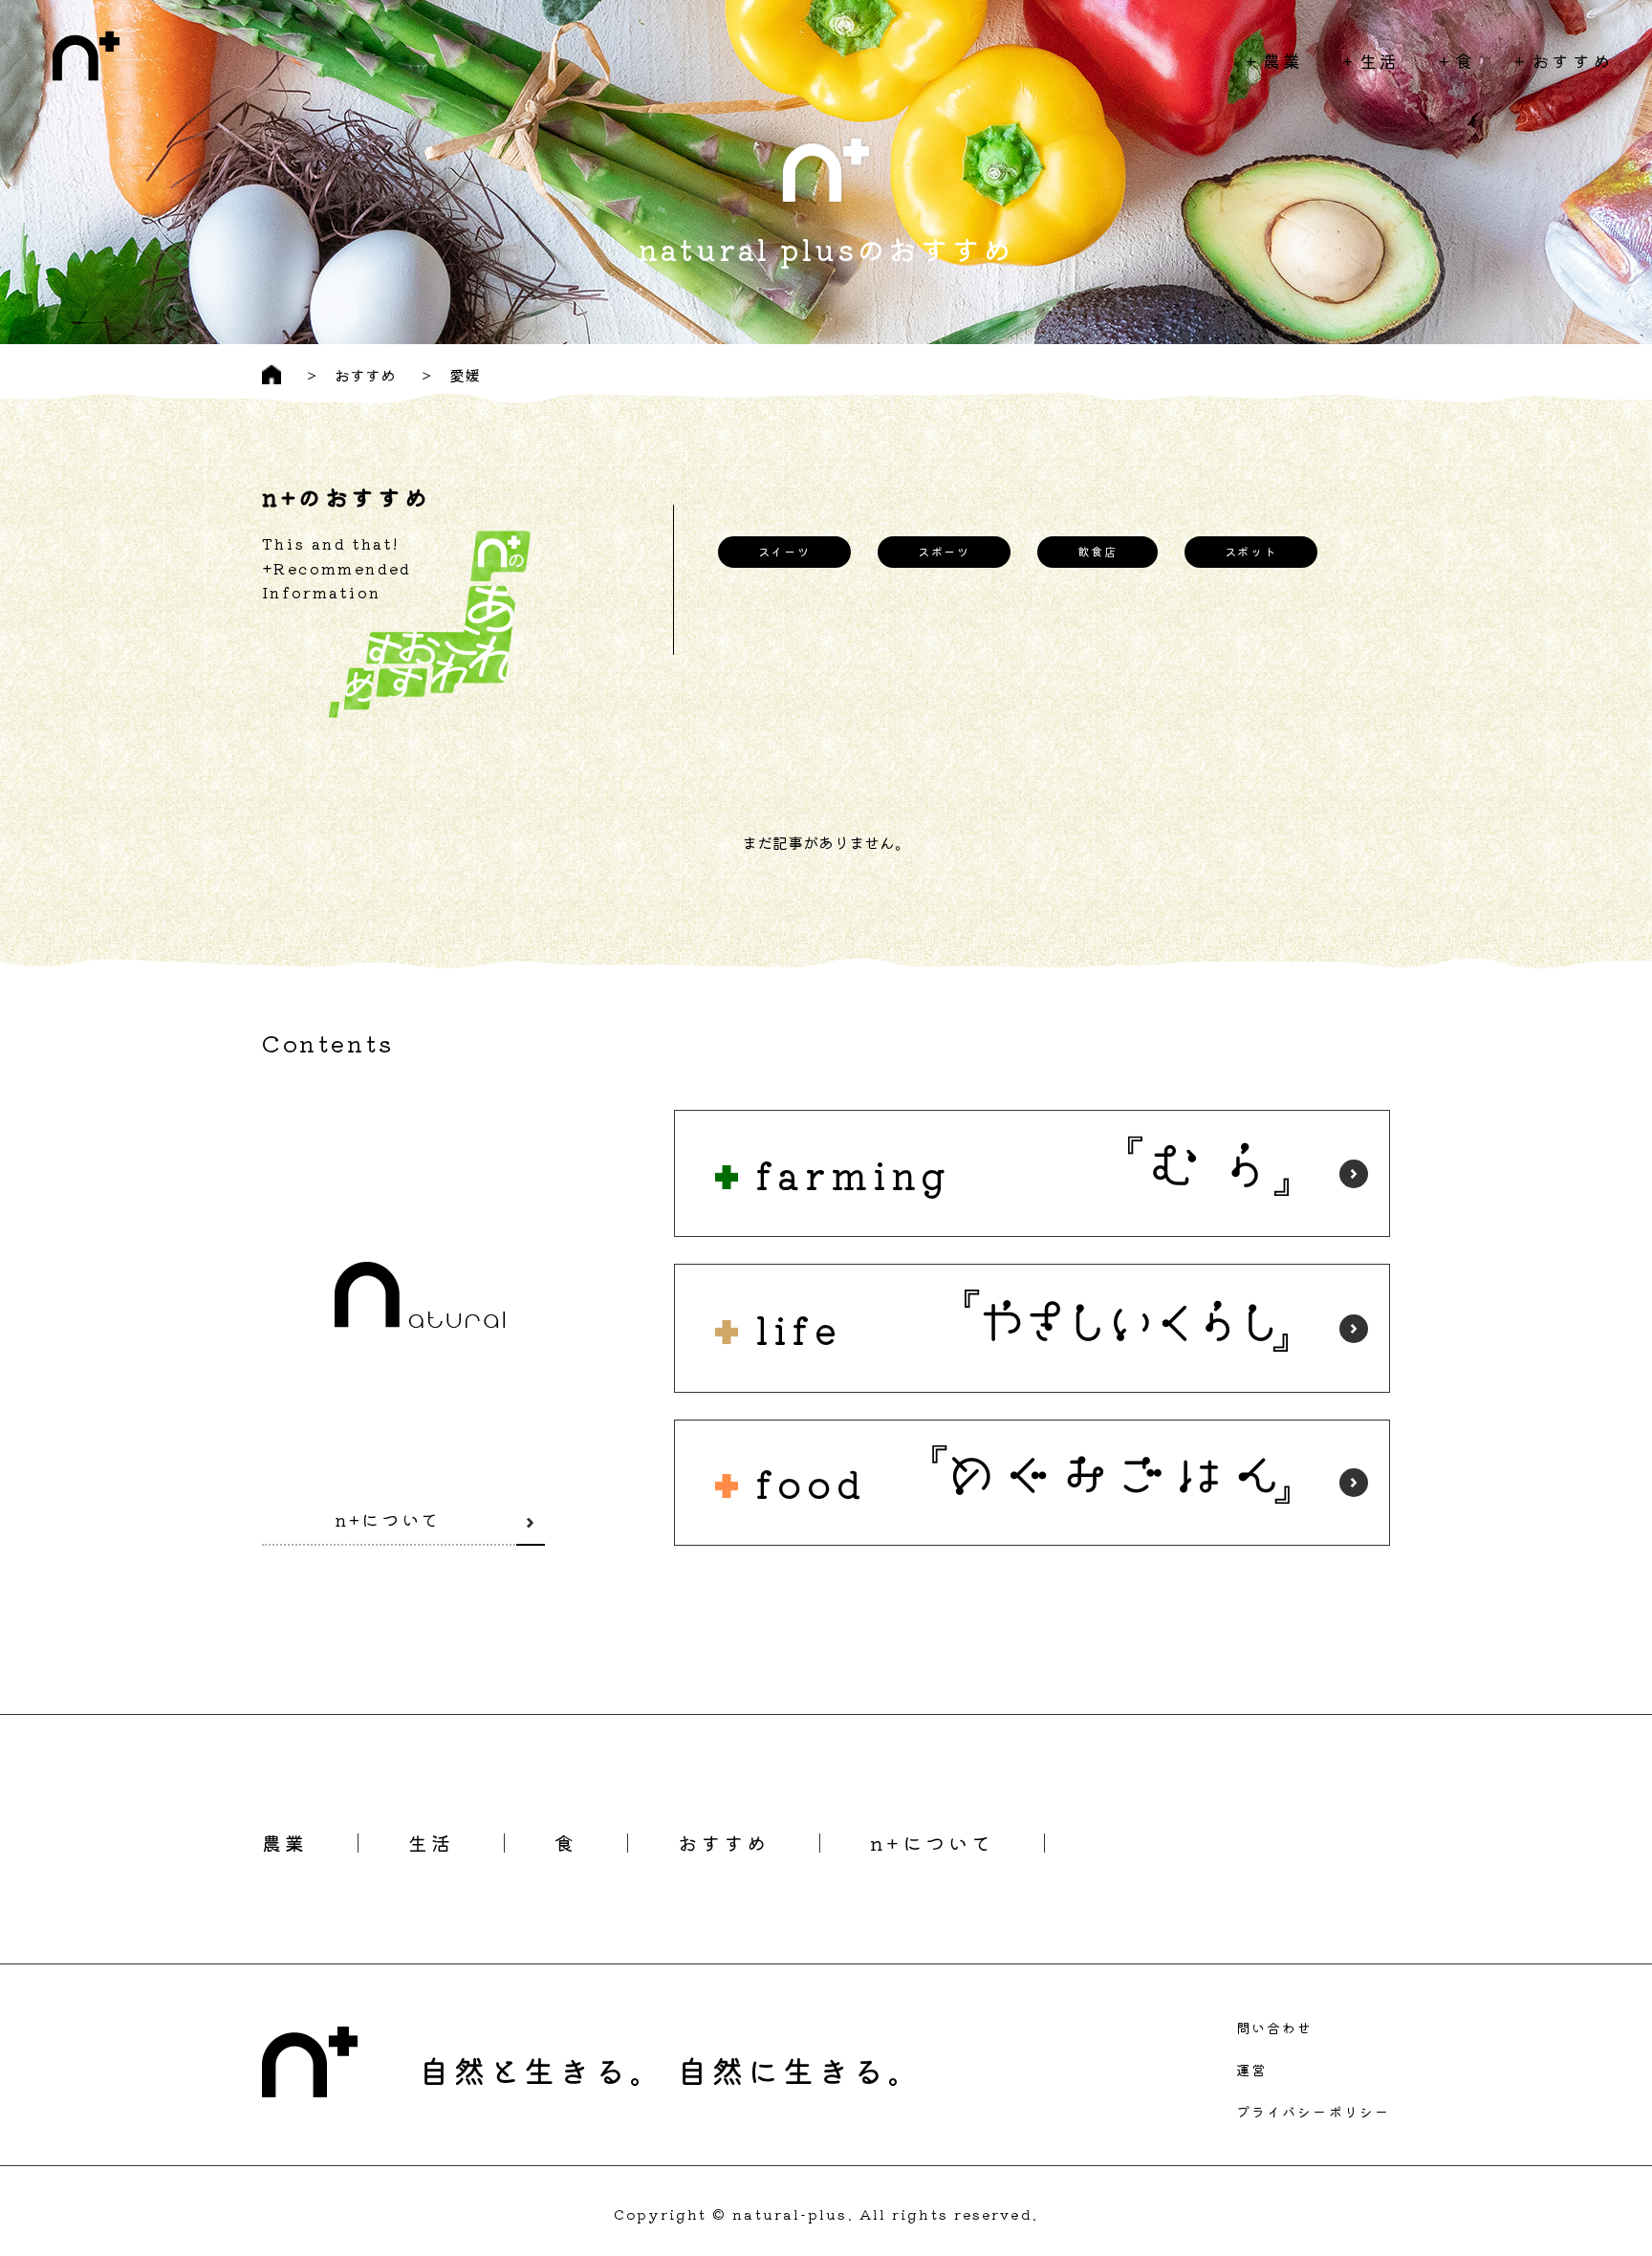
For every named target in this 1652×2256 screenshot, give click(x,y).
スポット (1251, 551)
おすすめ (1573, 60)
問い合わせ (1275, 2028)
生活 (1380, 60)
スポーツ (944, 551)
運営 (1251, 2070)
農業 (1283, 60)
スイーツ (784, 551)
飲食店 (1097, 551)
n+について (388, 1519)
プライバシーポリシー (1313, 2112)
